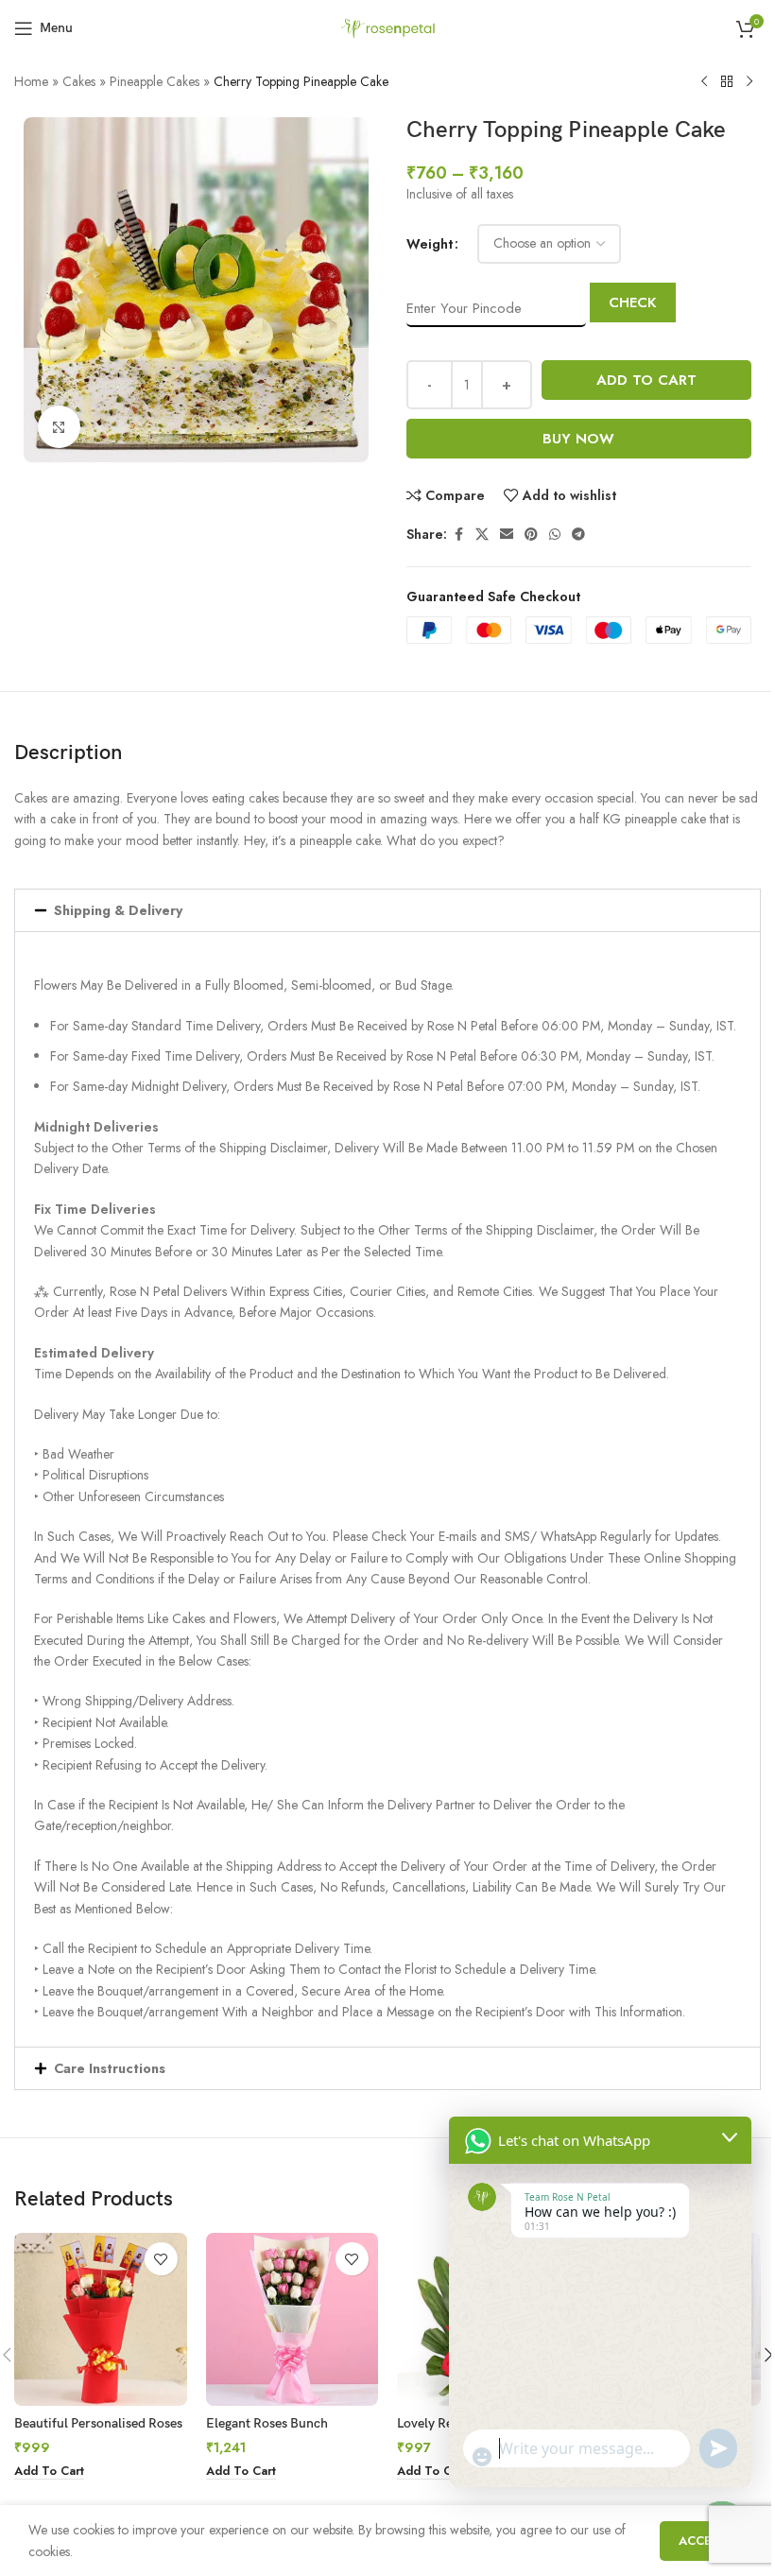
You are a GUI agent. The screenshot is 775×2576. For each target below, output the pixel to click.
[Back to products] (727, 82)
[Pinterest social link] (531, 535)
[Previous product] (704, 82)
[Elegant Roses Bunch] (292, 2319)
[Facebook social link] (458, 535)
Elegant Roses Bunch (267, 2423)
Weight (430, 244)
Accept (703, 2541)
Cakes (79, 81)
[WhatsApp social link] (555, 535)
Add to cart (646, 380)
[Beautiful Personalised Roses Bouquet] (100, 2319)
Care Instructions (110, 2068)
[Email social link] (507, 535)
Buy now (578, 439)
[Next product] (749, 82)
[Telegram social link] (578, 535)
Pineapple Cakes (155, 81)
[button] (387, 910)
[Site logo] (387, 26)
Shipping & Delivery (118, 910)
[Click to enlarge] (59, 427)
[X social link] (482, 535)
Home (31, 81)
